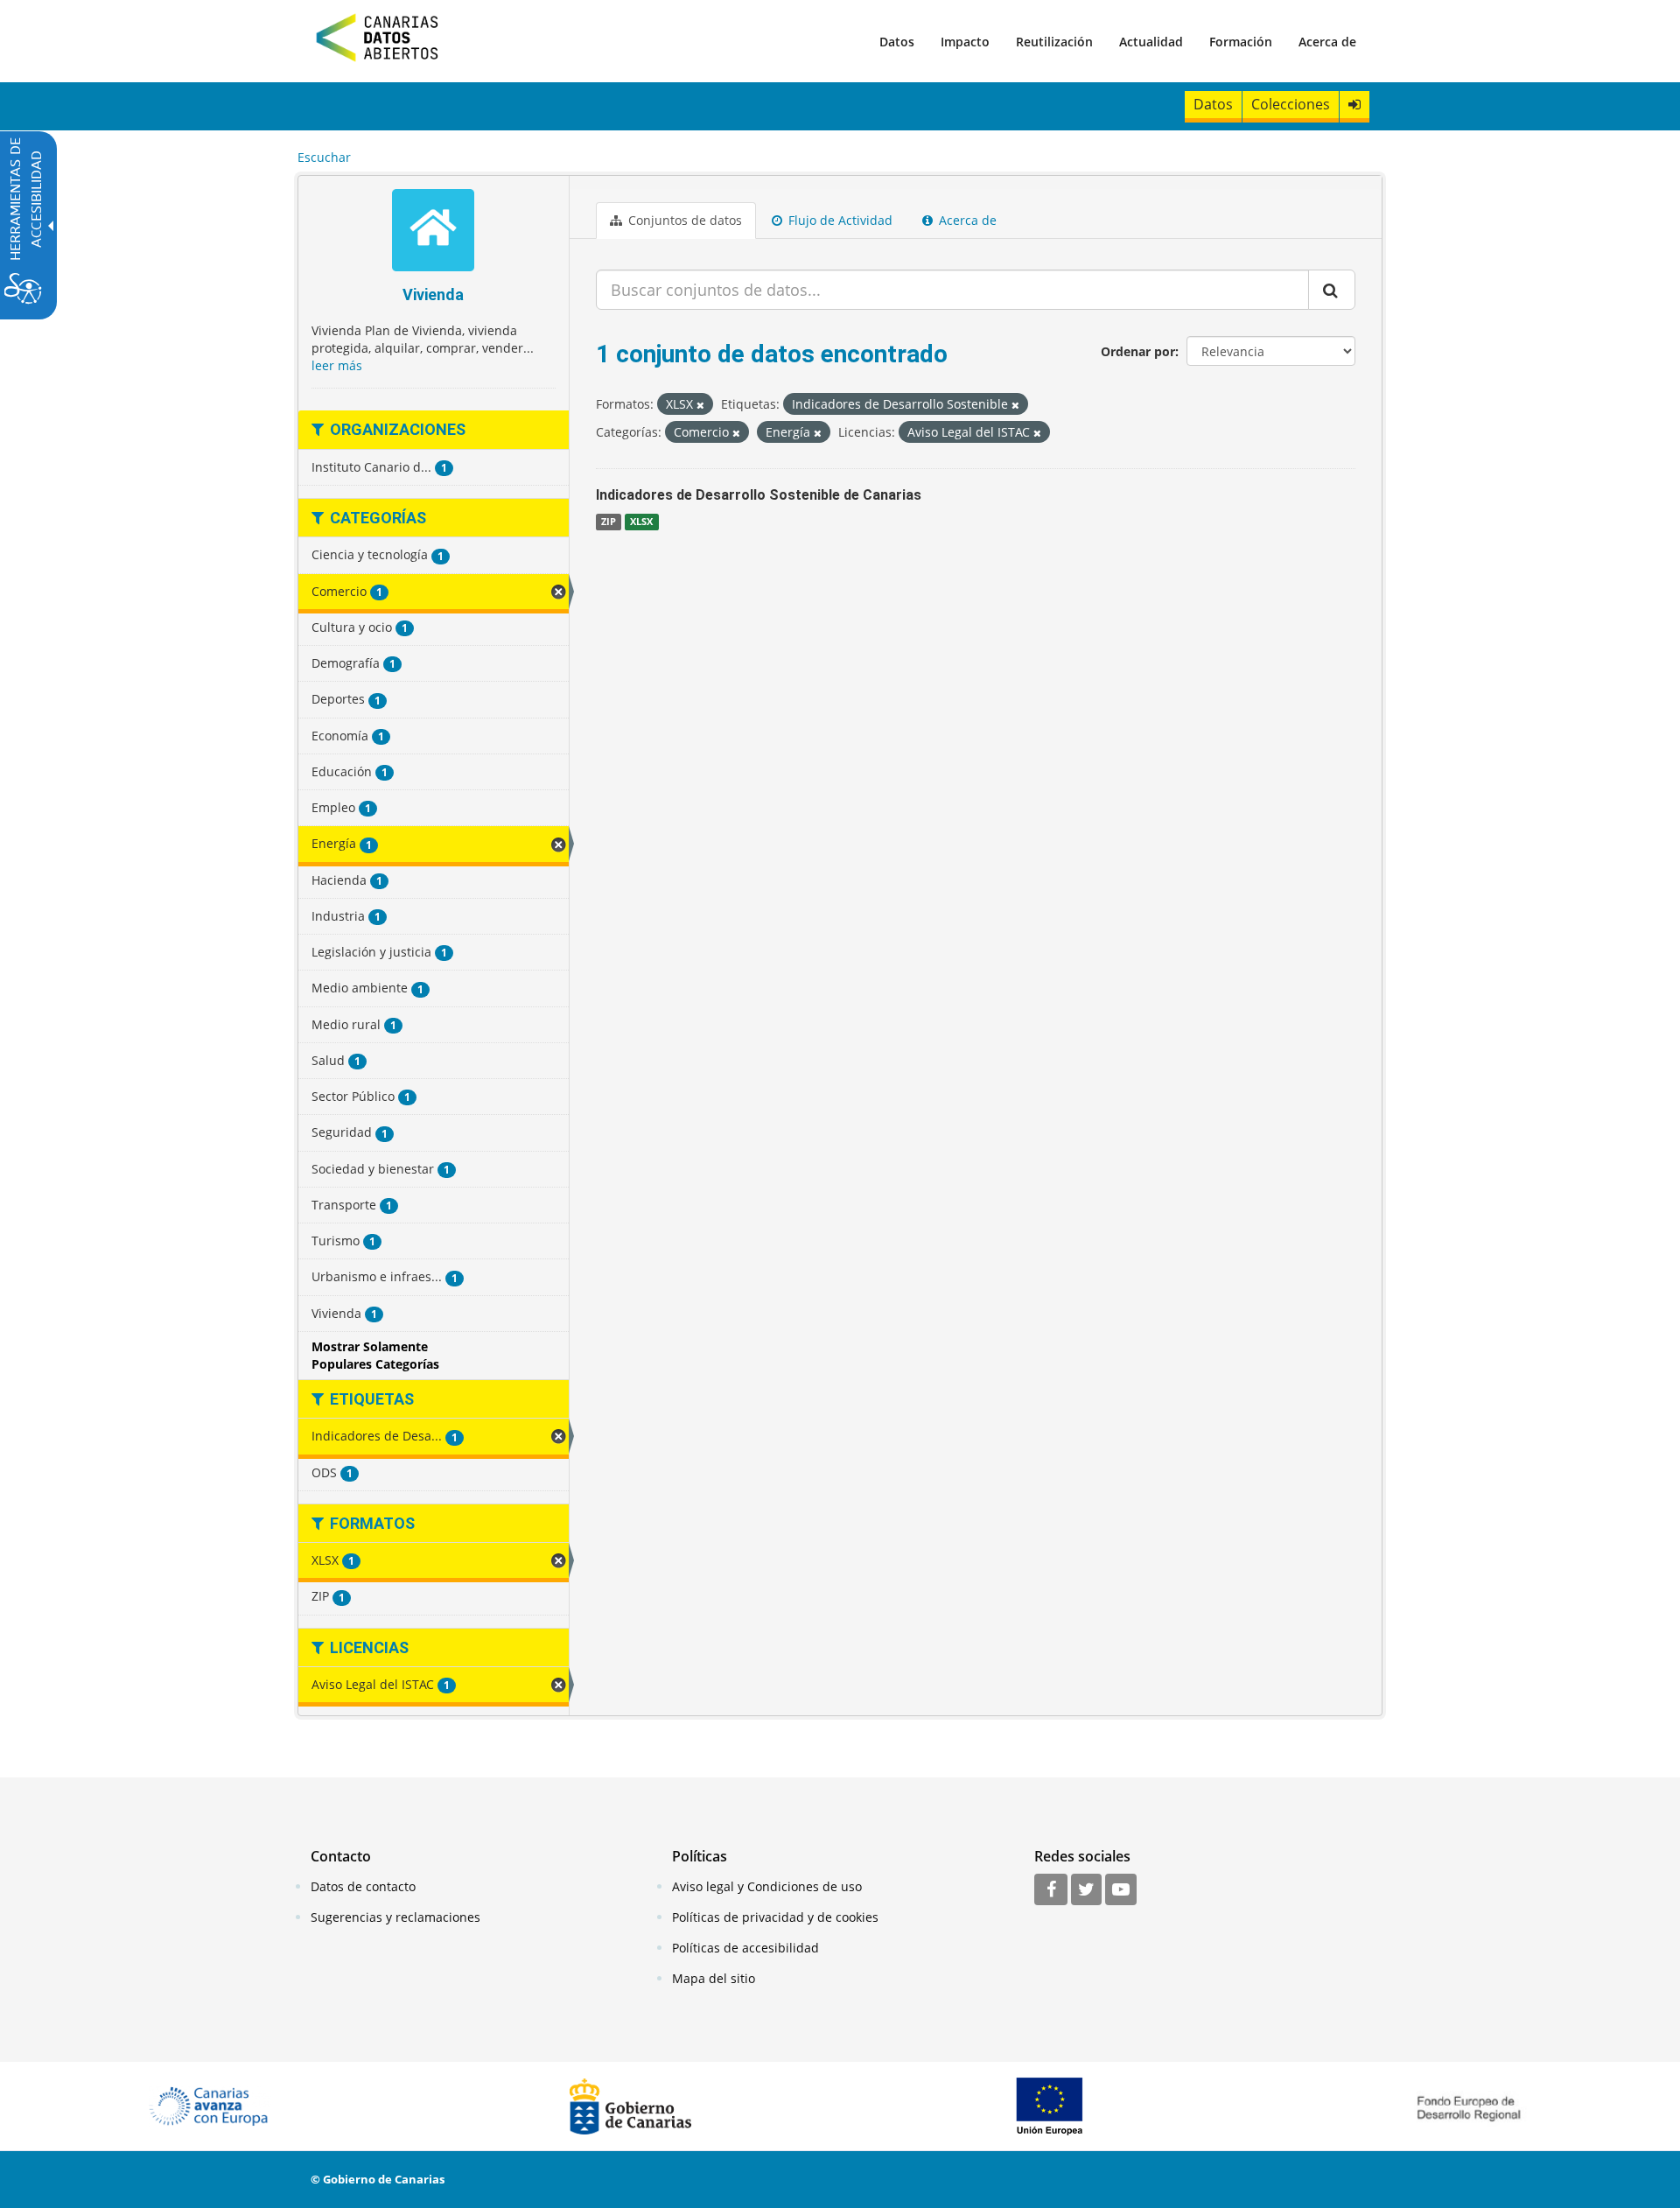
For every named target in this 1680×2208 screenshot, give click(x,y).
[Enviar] (1332, 290)
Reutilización (1054, 42)
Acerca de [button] (966, 220)
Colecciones (1291, 104)
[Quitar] (700, 405)
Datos (897, 42)
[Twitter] (1086, 1890)
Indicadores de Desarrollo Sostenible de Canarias (759, 495)
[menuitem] (897, 41)
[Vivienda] (434, 232)
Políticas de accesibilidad (745, 1948)
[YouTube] (1121, 1890)
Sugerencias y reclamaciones (395, 1917)
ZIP (609, 522)
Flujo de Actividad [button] (839, 220)
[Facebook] (1051, 1890)
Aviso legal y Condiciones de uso (767, 1886)
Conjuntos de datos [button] (683, 220)
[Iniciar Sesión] (1354, 105)
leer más (337, 365)
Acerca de (1327, 42)
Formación (1241, 42)
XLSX (641, 522)
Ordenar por (1138, 351)
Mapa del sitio (714, 1978)
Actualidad (1151, 42)
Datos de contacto (363, 1886)
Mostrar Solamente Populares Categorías (375, 1355)
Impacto (965, 42)
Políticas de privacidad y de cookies (775, 1917)
